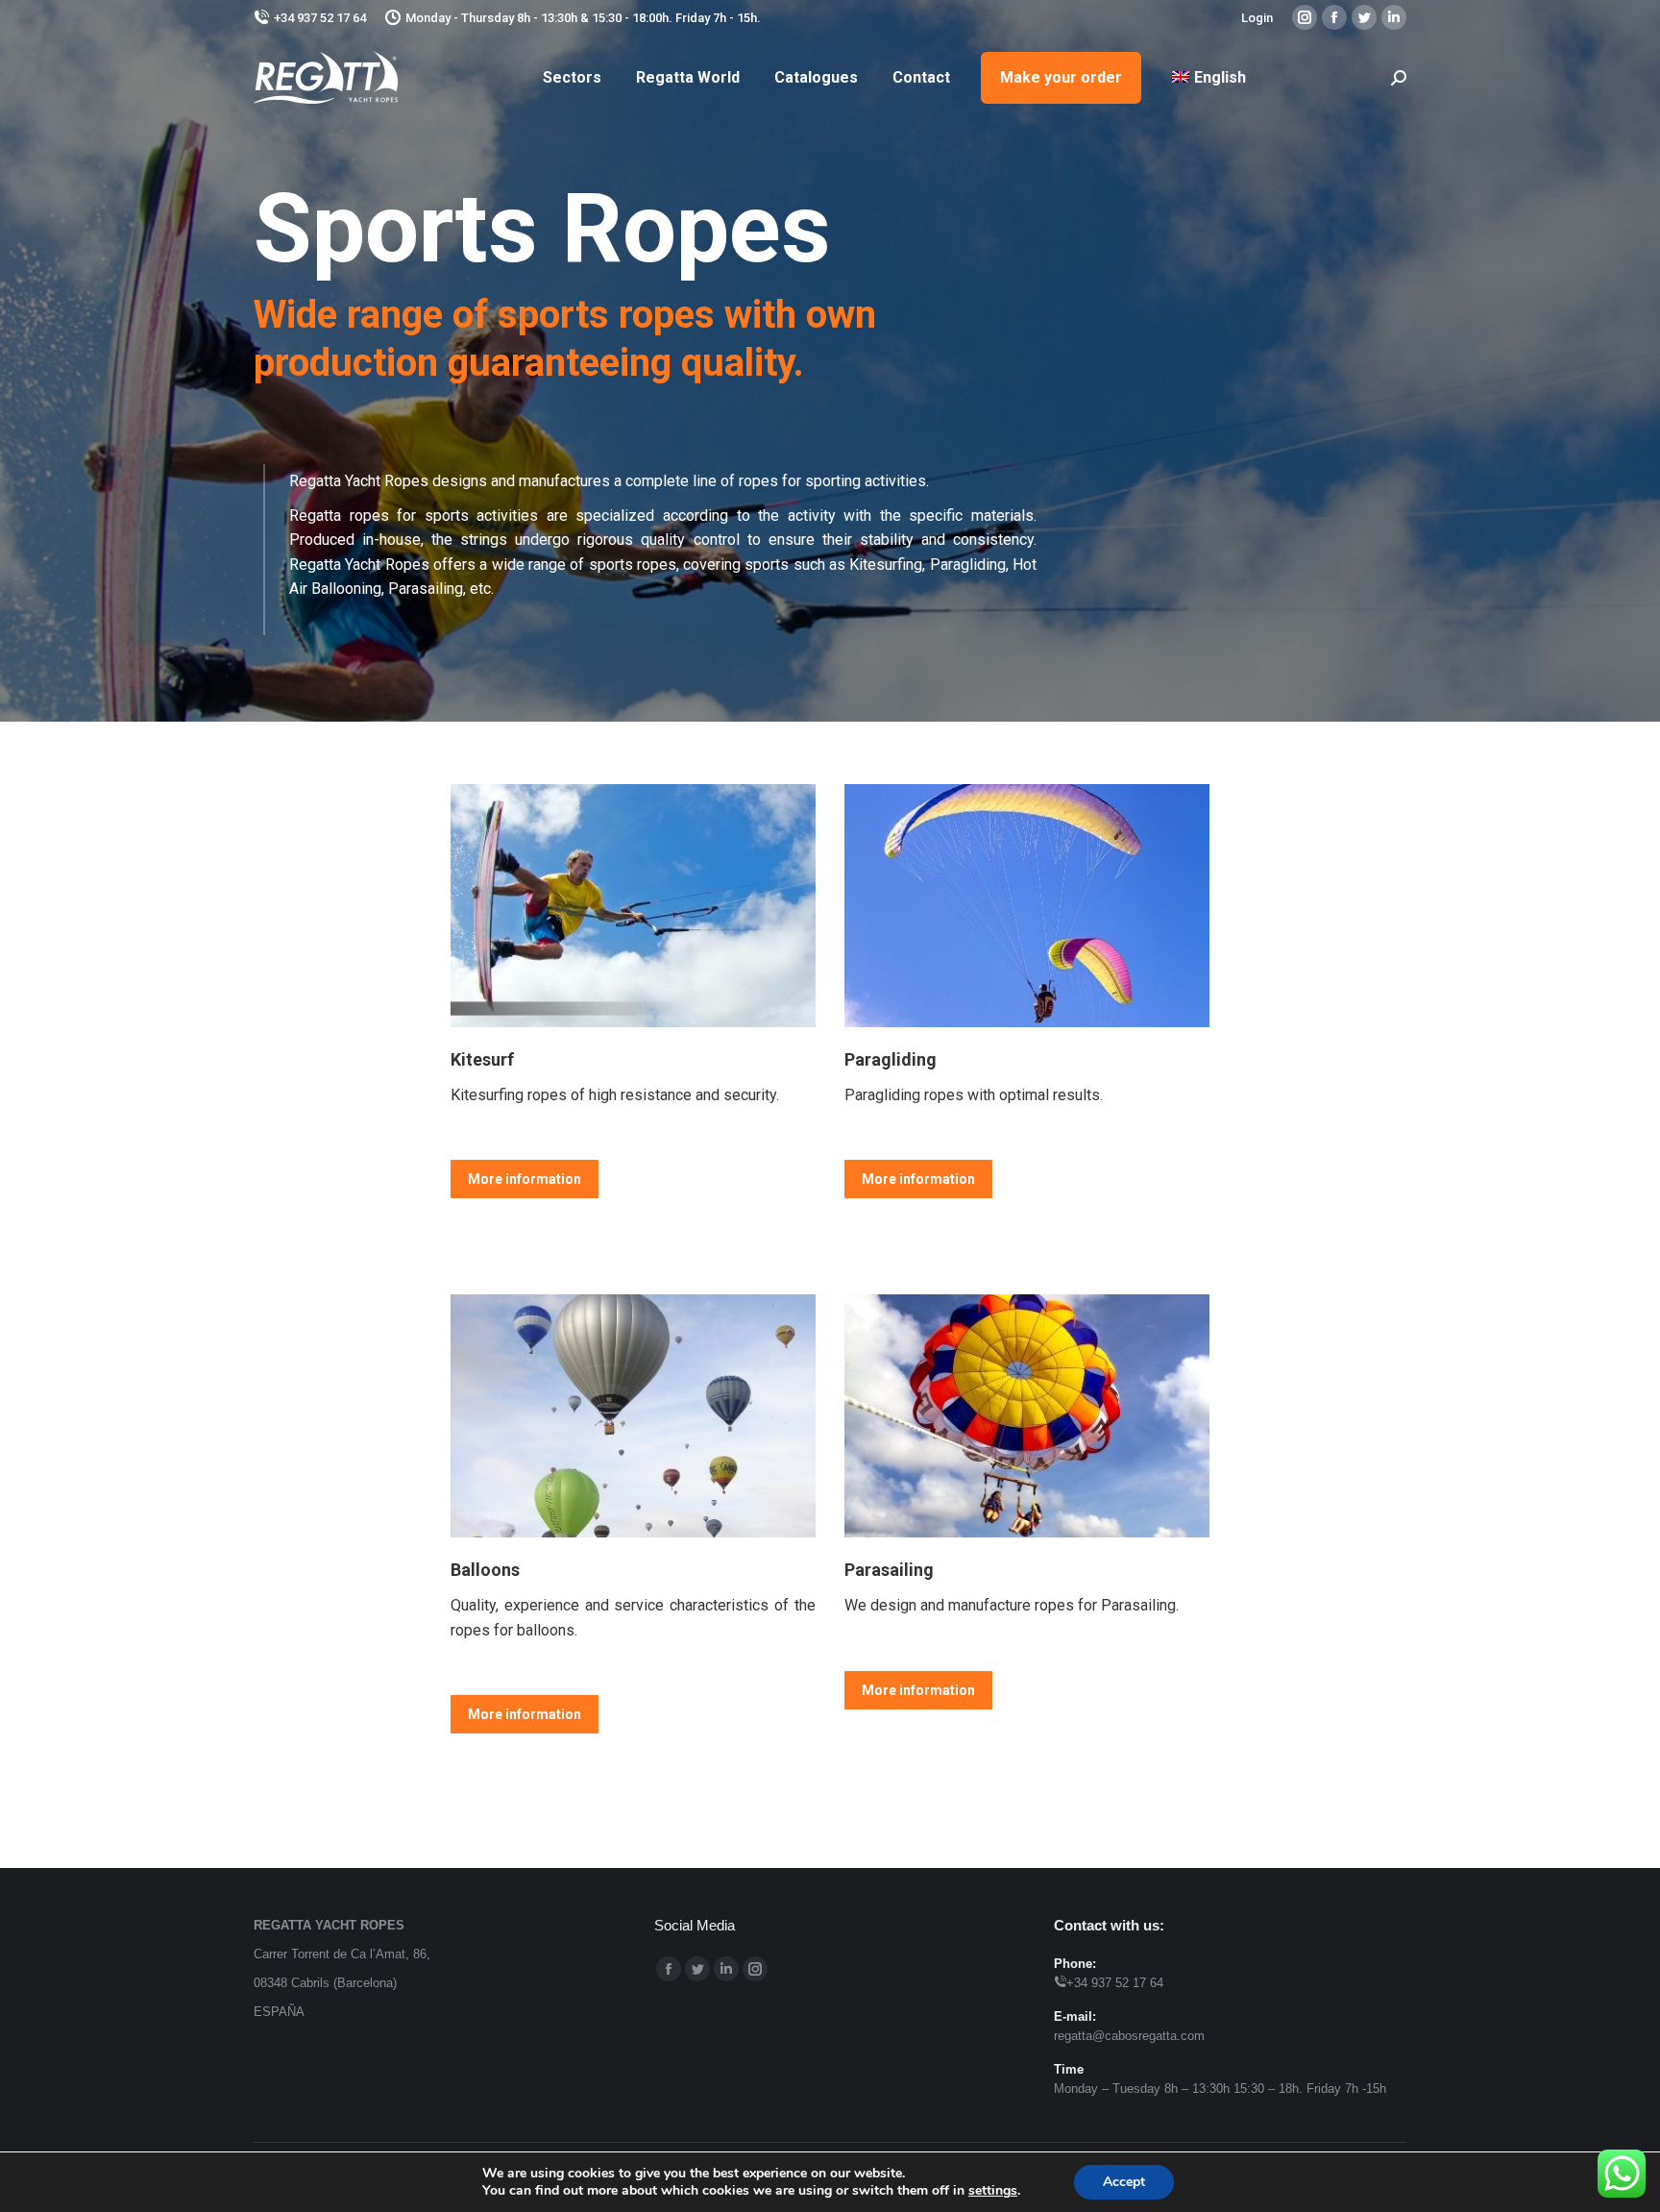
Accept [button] (1124, 2182)
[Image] (633, 906)
